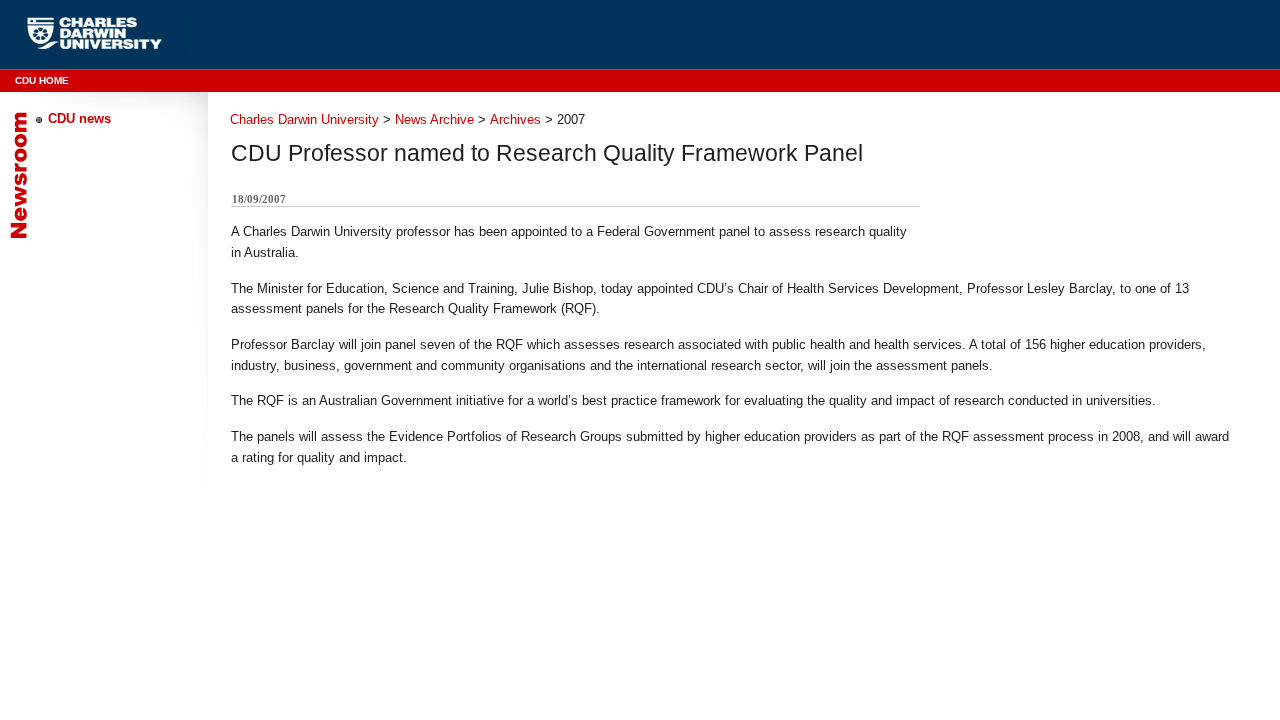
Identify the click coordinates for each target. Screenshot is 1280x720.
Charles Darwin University (304, 119)
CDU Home (42, 80)
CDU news (79, 118)
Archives (515, 119)
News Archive (434, 119)
